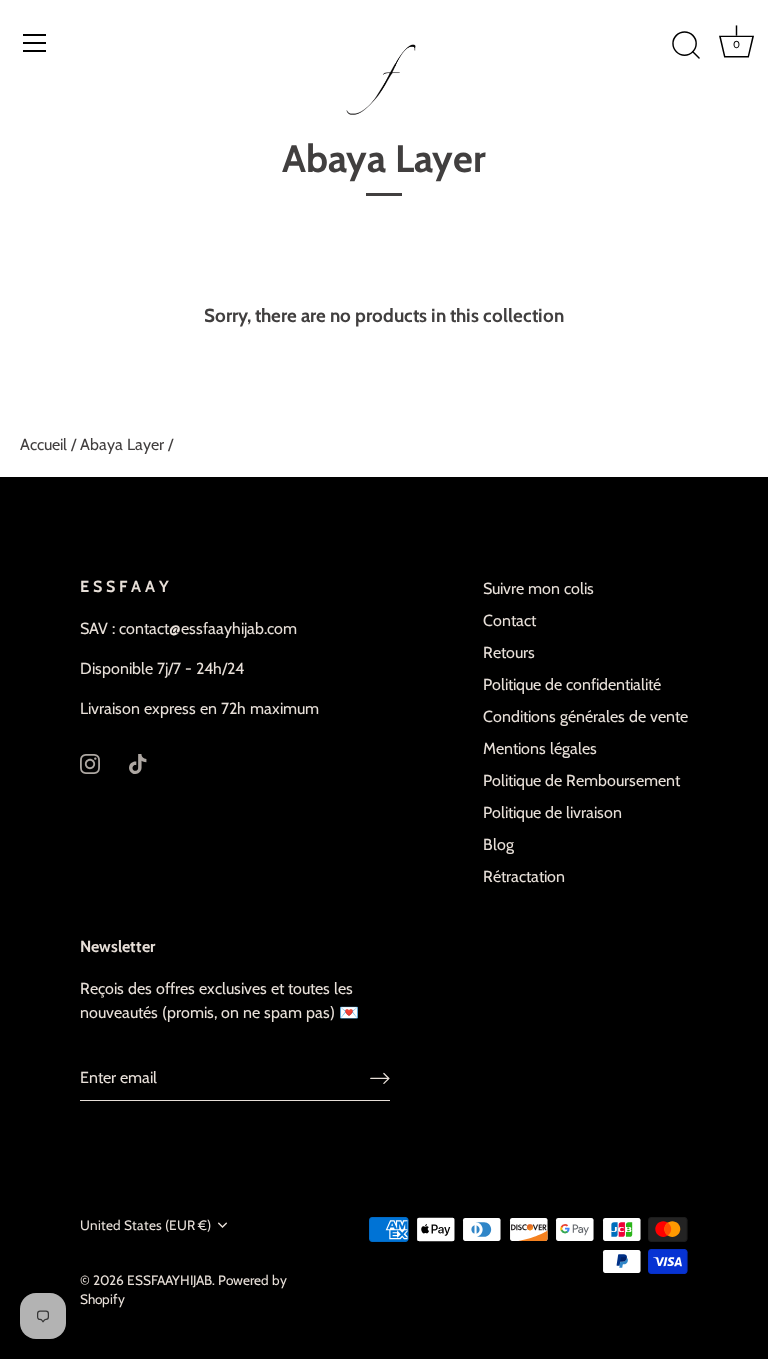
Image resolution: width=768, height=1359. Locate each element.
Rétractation (524, 876)
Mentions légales (540, 748)
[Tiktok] (138, 762)
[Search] (686, 46)
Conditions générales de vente (585, 716)
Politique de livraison (552, 812)
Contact (509, 620)
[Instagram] (90, 762)
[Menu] (35, 43)
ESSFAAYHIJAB (169, 1280)
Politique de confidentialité (572, 684)
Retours (509, 652)
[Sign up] (380, 1078)
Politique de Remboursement (581, 780)
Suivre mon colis (538, 588)
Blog (498, 844)
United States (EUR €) (145, 1225)
